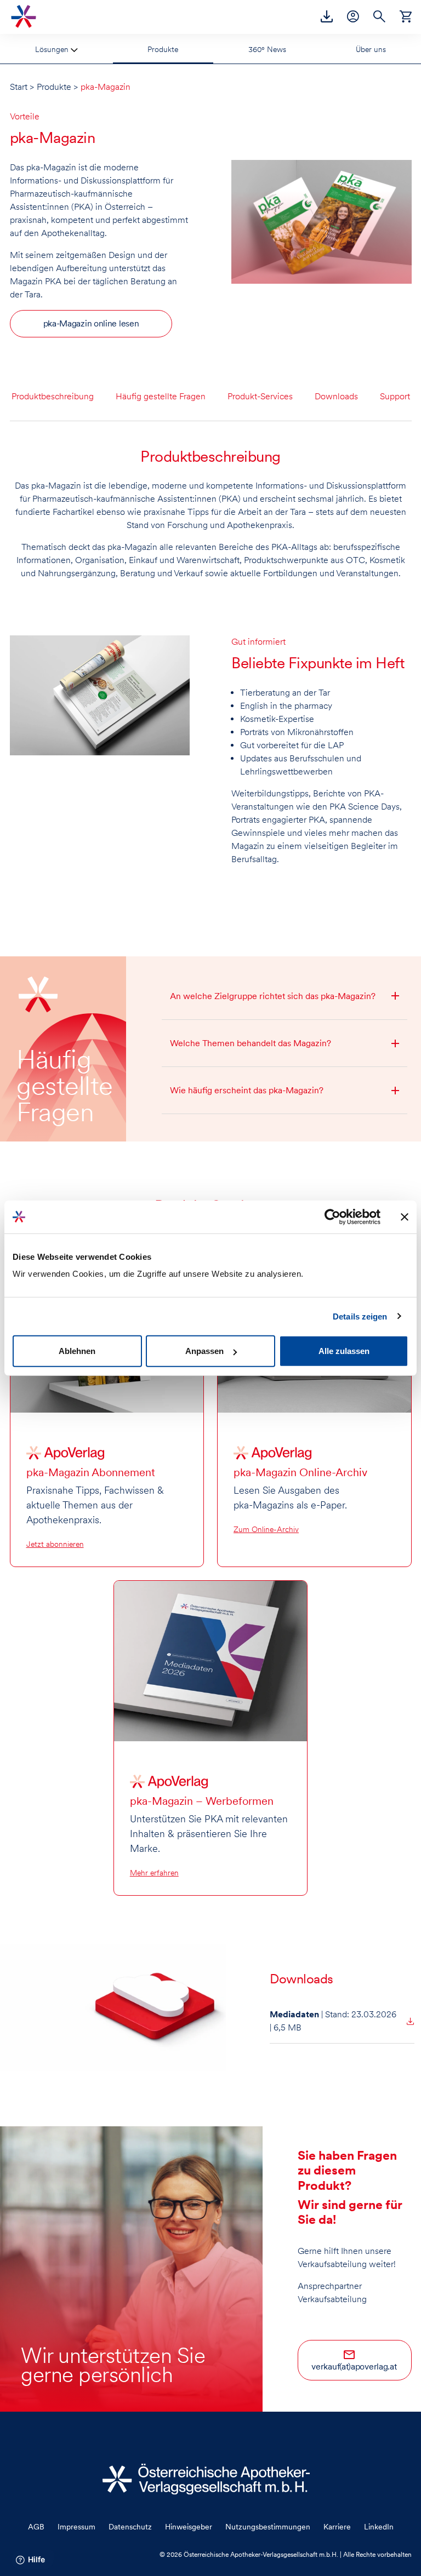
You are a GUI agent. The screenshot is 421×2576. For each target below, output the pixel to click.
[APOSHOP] (406, 16)
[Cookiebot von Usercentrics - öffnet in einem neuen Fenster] (332, 1217)
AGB (36, 2527)
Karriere (337, 2527)
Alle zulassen (344, 1351)
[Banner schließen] (405, 1217)
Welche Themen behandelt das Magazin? (251, 1043)
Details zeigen (360, 1316)
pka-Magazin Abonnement (91, 1472)
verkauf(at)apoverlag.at (354, 2366)
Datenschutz (130, 2527)
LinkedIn (379, 2527)
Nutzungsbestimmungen (268, 2527)
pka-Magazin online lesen (91, 323)
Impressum (76, 2527)
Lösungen (53, 49)
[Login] (353, 16)
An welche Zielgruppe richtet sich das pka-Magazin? (273, 996)
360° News (267, 49)
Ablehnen (77, 1351)
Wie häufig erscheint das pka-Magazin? (247, 1090)
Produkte (163, 49)
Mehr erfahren (154, 1873)
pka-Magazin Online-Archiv (300, 1472)
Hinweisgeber (189, 2527)
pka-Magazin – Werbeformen (202, 1801)
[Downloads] (327, 16)
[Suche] (379, 16)
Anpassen (204, 1351)
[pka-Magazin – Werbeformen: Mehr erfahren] (211, 1660)
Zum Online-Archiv (266, 1529)
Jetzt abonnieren (55, 1544)
